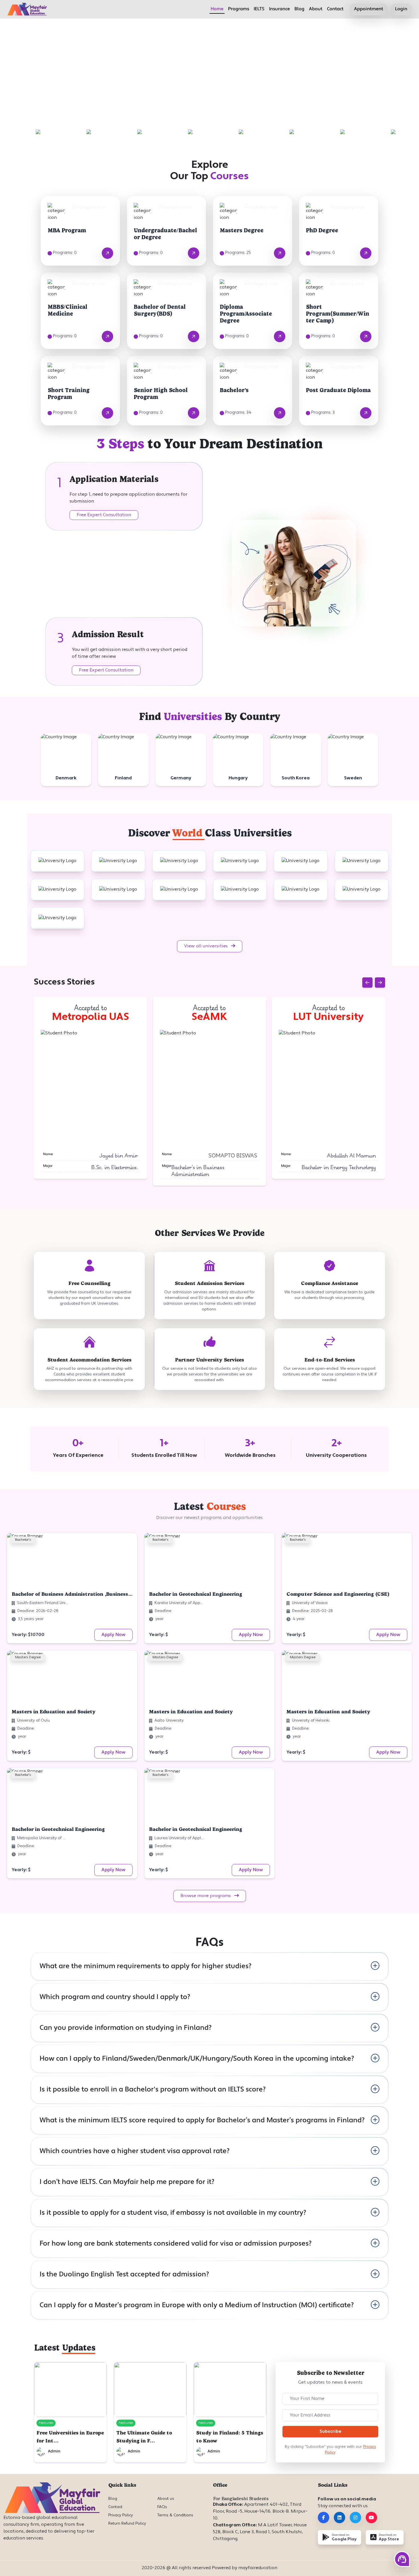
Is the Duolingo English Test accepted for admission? (124, 2275)
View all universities (207, 946)
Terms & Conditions (175, 2515)
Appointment (369, 9)
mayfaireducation (258, 2568)
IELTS (259, 9)
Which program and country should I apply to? (115, 1997)
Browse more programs (206, 1896)
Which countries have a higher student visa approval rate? (135, 2151)
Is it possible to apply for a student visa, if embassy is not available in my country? (173, 2213)
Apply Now (113, 1635)
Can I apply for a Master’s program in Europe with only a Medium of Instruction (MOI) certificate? (197, 2305)
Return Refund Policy (127, 2524)
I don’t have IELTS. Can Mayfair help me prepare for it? (127, 2182)
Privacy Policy (121, 2515)
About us (166, 2499)
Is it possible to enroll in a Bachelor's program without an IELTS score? (153, 2090)
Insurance (279, 9)
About (316, 9)
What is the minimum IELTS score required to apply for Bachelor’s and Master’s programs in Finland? (202, 2121)
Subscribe (330, 2432)
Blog (299, 9)
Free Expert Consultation (104, 515)
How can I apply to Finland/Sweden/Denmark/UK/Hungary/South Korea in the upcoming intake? (197, 2059)
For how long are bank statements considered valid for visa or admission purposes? (176, 2244)
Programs (239, 9)
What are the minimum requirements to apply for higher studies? (146, 1966)
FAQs (162, 2507)
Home (217, 9)
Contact (335, 9)
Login (401, 9)
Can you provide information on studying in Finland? (126, 2028)
